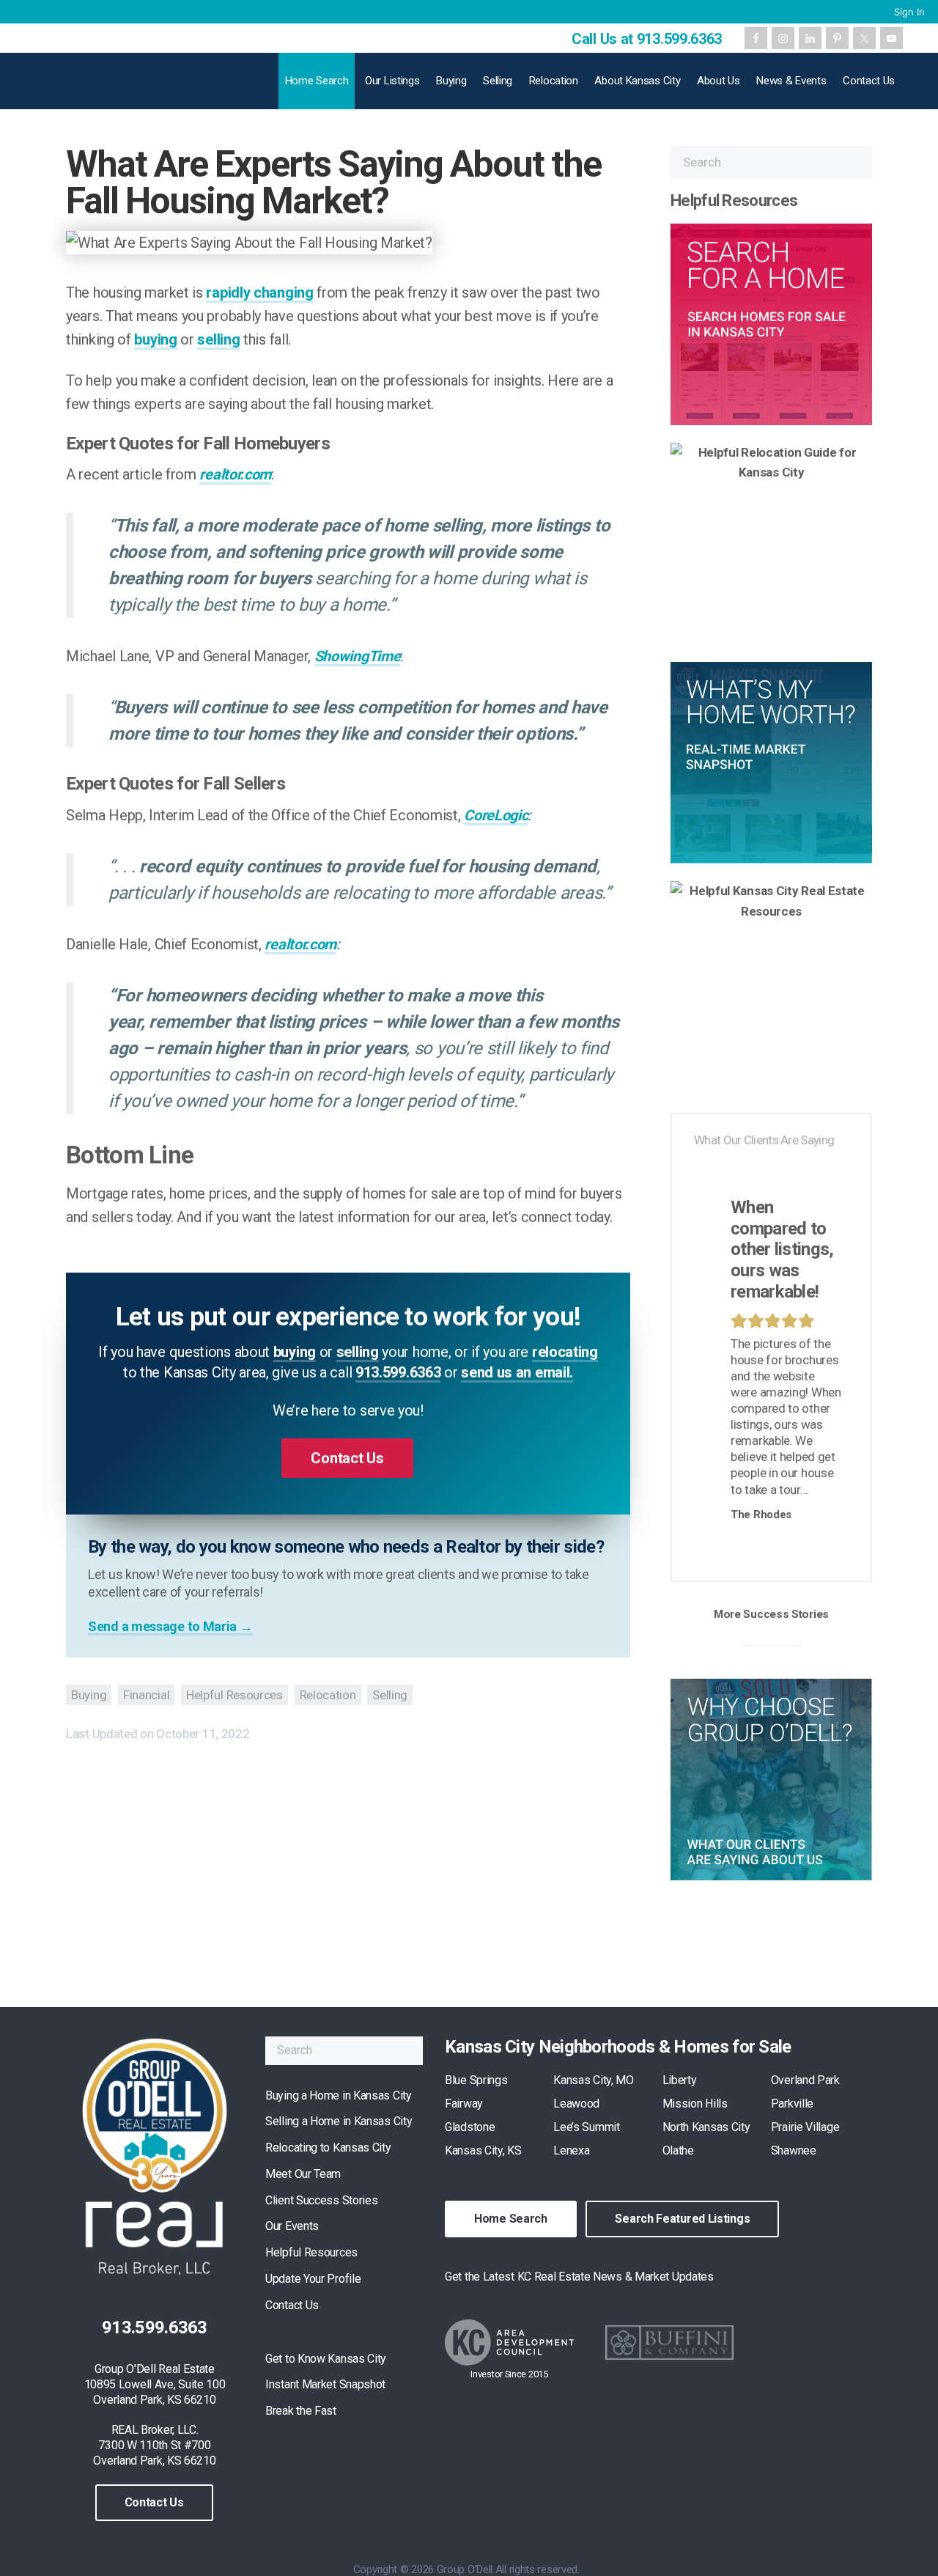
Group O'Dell (133, 86)
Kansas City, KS (483, 2150)
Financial (146, 1695)
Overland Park (805, 2080)
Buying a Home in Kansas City (339, 2095)
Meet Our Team (303, 2174)
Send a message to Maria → (170, 1626)
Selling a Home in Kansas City (339, 2121)
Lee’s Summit (586, 2127)
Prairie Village (805, 2127)
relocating (565, 1352)
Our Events (292, 2226)
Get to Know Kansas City (326, 2359)
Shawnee (794, 2150)
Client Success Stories (321, 2200)
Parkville (792, 2104)
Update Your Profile (313, 2279)
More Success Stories (771, 1614)
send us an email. (517, 1372)
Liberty (680, 2080)
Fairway (464, 2104)
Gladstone (470, 2127)
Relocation (328, 1695)
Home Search (511, 2219)
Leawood (576, 2104)
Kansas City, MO (594, 2080)
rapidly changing (259, 292)
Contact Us (154, 2502)
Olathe (678, 2150)
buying (155, 339)
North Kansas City (706, 2127)
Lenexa (571, 2150)
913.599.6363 (398, 1372)
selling (218, 339)
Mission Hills (695, 2104)
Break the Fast (301, 2411)
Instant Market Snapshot (325, 2384)
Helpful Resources (234, 1695)
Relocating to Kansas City (328, 2148)
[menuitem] (908, 12)
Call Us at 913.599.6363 (647, 39)
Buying (89, 1695)
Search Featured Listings (682, 2219)
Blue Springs (476, 2080)
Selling (390, 1695)
